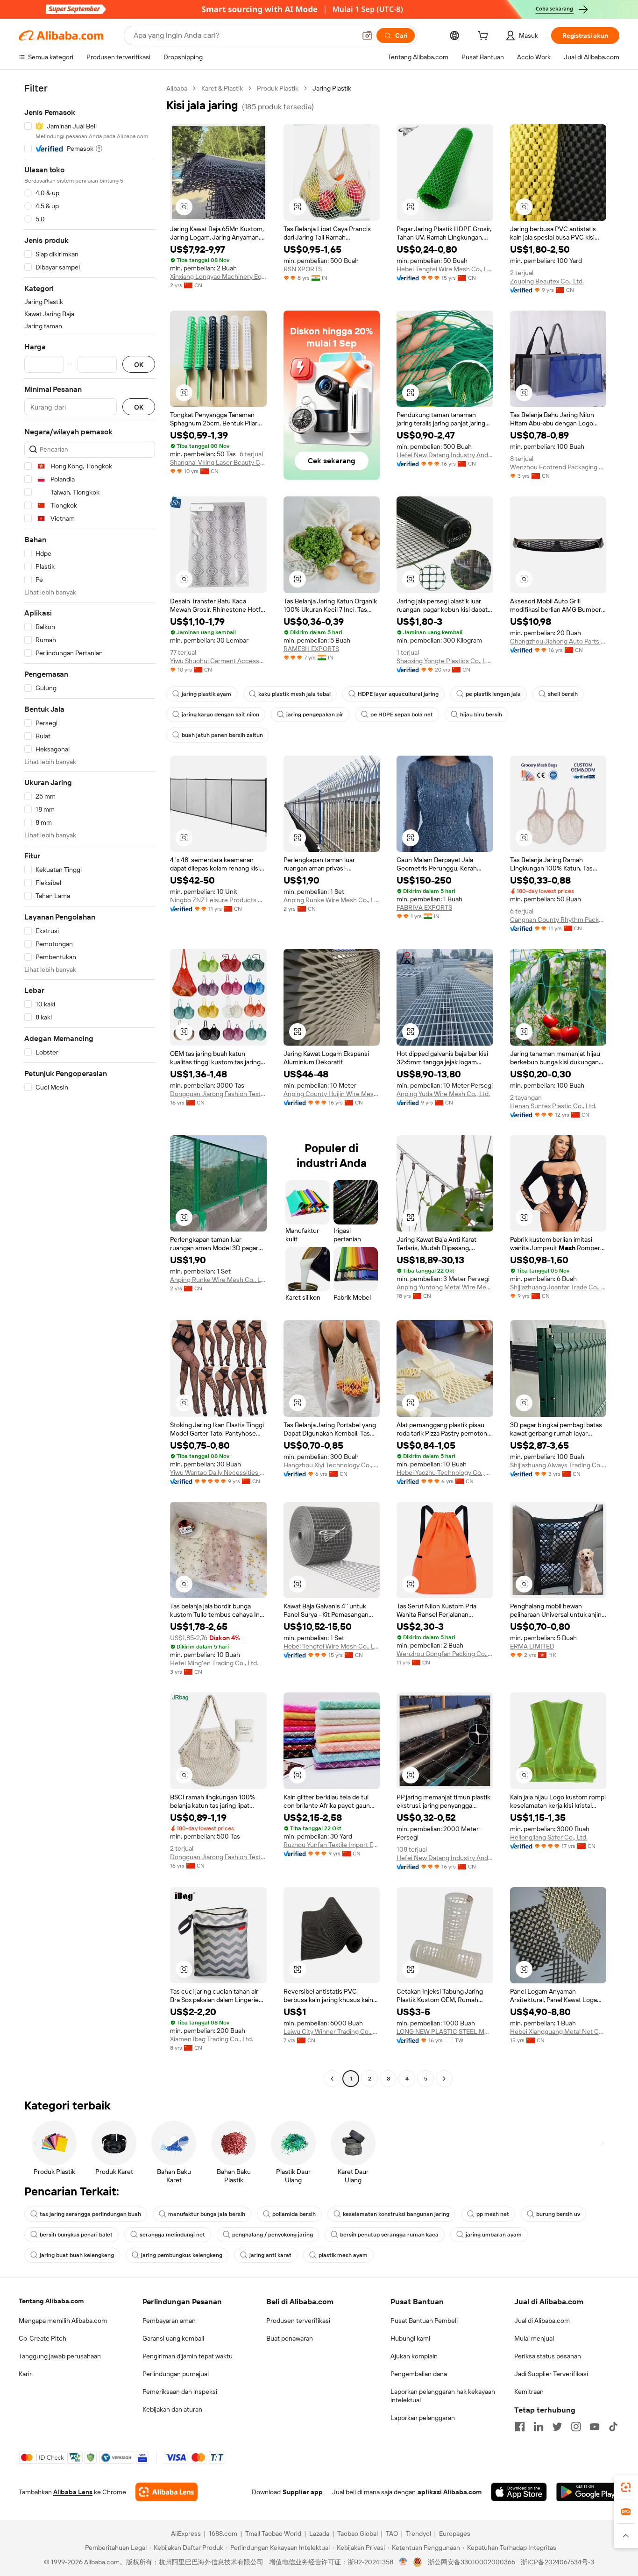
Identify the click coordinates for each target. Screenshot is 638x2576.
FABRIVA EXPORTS (424, 907)
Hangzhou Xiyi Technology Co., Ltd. (332, 1465)
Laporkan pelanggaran (423, 2418)
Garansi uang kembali (173, 2338)
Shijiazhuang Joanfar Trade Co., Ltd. (558, 1287)
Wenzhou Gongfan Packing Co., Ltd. (445, 1654)
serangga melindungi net (172, 2235)
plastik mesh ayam (343, 2255)
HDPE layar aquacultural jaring (398, 694)
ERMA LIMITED (532, 1646)
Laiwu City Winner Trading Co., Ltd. (332, 2031)
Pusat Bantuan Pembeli (424, 2321)
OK (139, 364)
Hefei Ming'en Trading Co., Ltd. (214, 1663)
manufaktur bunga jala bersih (207, 2214)
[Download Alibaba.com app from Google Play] (588, 2492)
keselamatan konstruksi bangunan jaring (396, 2214)
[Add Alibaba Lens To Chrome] (167, 2492)
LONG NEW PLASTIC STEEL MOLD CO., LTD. (445, 2031)
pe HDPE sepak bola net (402, 715)
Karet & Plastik (222, 88)
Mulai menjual (534, 2338)
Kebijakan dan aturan (172, 2409)
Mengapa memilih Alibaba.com (63, 2321)
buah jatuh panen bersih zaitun (222, 735)
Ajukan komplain (414, 2356)
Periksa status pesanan (548, 2356)
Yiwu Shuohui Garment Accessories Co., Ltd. (218, 661)
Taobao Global (358, 2534)
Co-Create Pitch (43, 2338)
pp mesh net (493, 2214)
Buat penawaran (290, 2338)
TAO (392, 2534)
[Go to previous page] (332, 2079)
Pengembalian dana (419, 2374)
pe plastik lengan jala (493, 694)
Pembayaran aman (169, 2321)
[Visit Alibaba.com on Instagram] (576, 2427)
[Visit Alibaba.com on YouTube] (595, 2427)
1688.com (223, 2534)
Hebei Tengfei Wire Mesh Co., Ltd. (445, 269)
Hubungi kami (410, 2338)
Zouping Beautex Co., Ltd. (547, 281)
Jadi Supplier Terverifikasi (551, 2374)
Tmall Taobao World (273, 2534)
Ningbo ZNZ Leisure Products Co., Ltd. (218, 900)
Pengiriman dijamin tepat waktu (188, 2356)
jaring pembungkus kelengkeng (182, 2255)
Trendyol (418, 2534)
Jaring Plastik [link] (332, 88)
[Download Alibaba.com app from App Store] (519, 2492)
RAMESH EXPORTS (311, 649)
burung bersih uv (558, 2214)
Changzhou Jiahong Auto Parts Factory (558, 641)
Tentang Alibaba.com (51, 2301)
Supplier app (303, 2492)
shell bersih (563, 694)
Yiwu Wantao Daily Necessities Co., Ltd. (218, 1472)
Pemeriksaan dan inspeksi (180, 2392)
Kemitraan (529, 2392)
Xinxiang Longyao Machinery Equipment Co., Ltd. (218, 276)
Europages (455, 2534)
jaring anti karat (270, 2255)
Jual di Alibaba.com (542, 2321)
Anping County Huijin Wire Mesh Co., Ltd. (332, 1094)
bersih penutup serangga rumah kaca (389, 2235)
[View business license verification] (403, 2562)
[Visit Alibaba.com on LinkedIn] (539, 2427)
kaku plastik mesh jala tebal (294, 694)
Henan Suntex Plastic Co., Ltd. (553, 1106)
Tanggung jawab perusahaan (60, 2356)
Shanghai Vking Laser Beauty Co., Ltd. (218, 462)
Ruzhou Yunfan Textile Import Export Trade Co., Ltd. (332, 1845)
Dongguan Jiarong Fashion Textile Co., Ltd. (218, 1094)
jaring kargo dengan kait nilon (220, 715)
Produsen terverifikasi (298, 2321)
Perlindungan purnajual (176, 2374)
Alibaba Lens (73, 2492)
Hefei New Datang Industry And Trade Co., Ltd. (445, 455)
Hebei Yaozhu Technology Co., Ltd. (445, 1472)
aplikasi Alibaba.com (450, 2492)
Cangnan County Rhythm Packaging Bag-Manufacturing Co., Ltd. (558, 920)
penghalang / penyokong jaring (273, 2235)
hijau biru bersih (481, 715)
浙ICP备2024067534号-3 (557, 2562)
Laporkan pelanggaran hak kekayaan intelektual (443, 2396)
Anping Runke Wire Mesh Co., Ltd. (332, 900)
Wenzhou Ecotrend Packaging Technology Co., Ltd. (558, 467)
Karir (25, 2374)
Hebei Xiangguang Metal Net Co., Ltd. (558, 2031)
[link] (626, 2487)
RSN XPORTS (303, 269)
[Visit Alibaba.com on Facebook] (520, 2427)
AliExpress (186, 2534)
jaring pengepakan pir (315, 715)
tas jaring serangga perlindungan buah (90, 2214)
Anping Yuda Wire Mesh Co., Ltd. (443, 1094)
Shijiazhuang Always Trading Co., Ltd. (558, 1465)
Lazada (319, 2534)
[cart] (485, 37)
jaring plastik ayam (206, 694)
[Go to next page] (444, 2079)
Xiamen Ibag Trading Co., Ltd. (212, 2039)
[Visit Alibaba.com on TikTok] (613, 2427)
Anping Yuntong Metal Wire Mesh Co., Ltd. (445, 1287)
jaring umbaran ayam (494, 2235)
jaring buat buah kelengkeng (77, 2255)
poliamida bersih (294, 2214)
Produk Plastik (278, 88)
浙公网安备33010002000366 (471, 2562)
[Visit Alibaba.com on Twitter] (557, 2427)
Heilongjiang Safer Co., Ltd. (549, 1837)
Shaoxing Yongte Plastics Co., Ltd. (445, 661)
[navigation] (90, 1085)
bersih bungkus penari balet (76, 2235)
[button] (367, 35)
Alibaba (177, 88)
